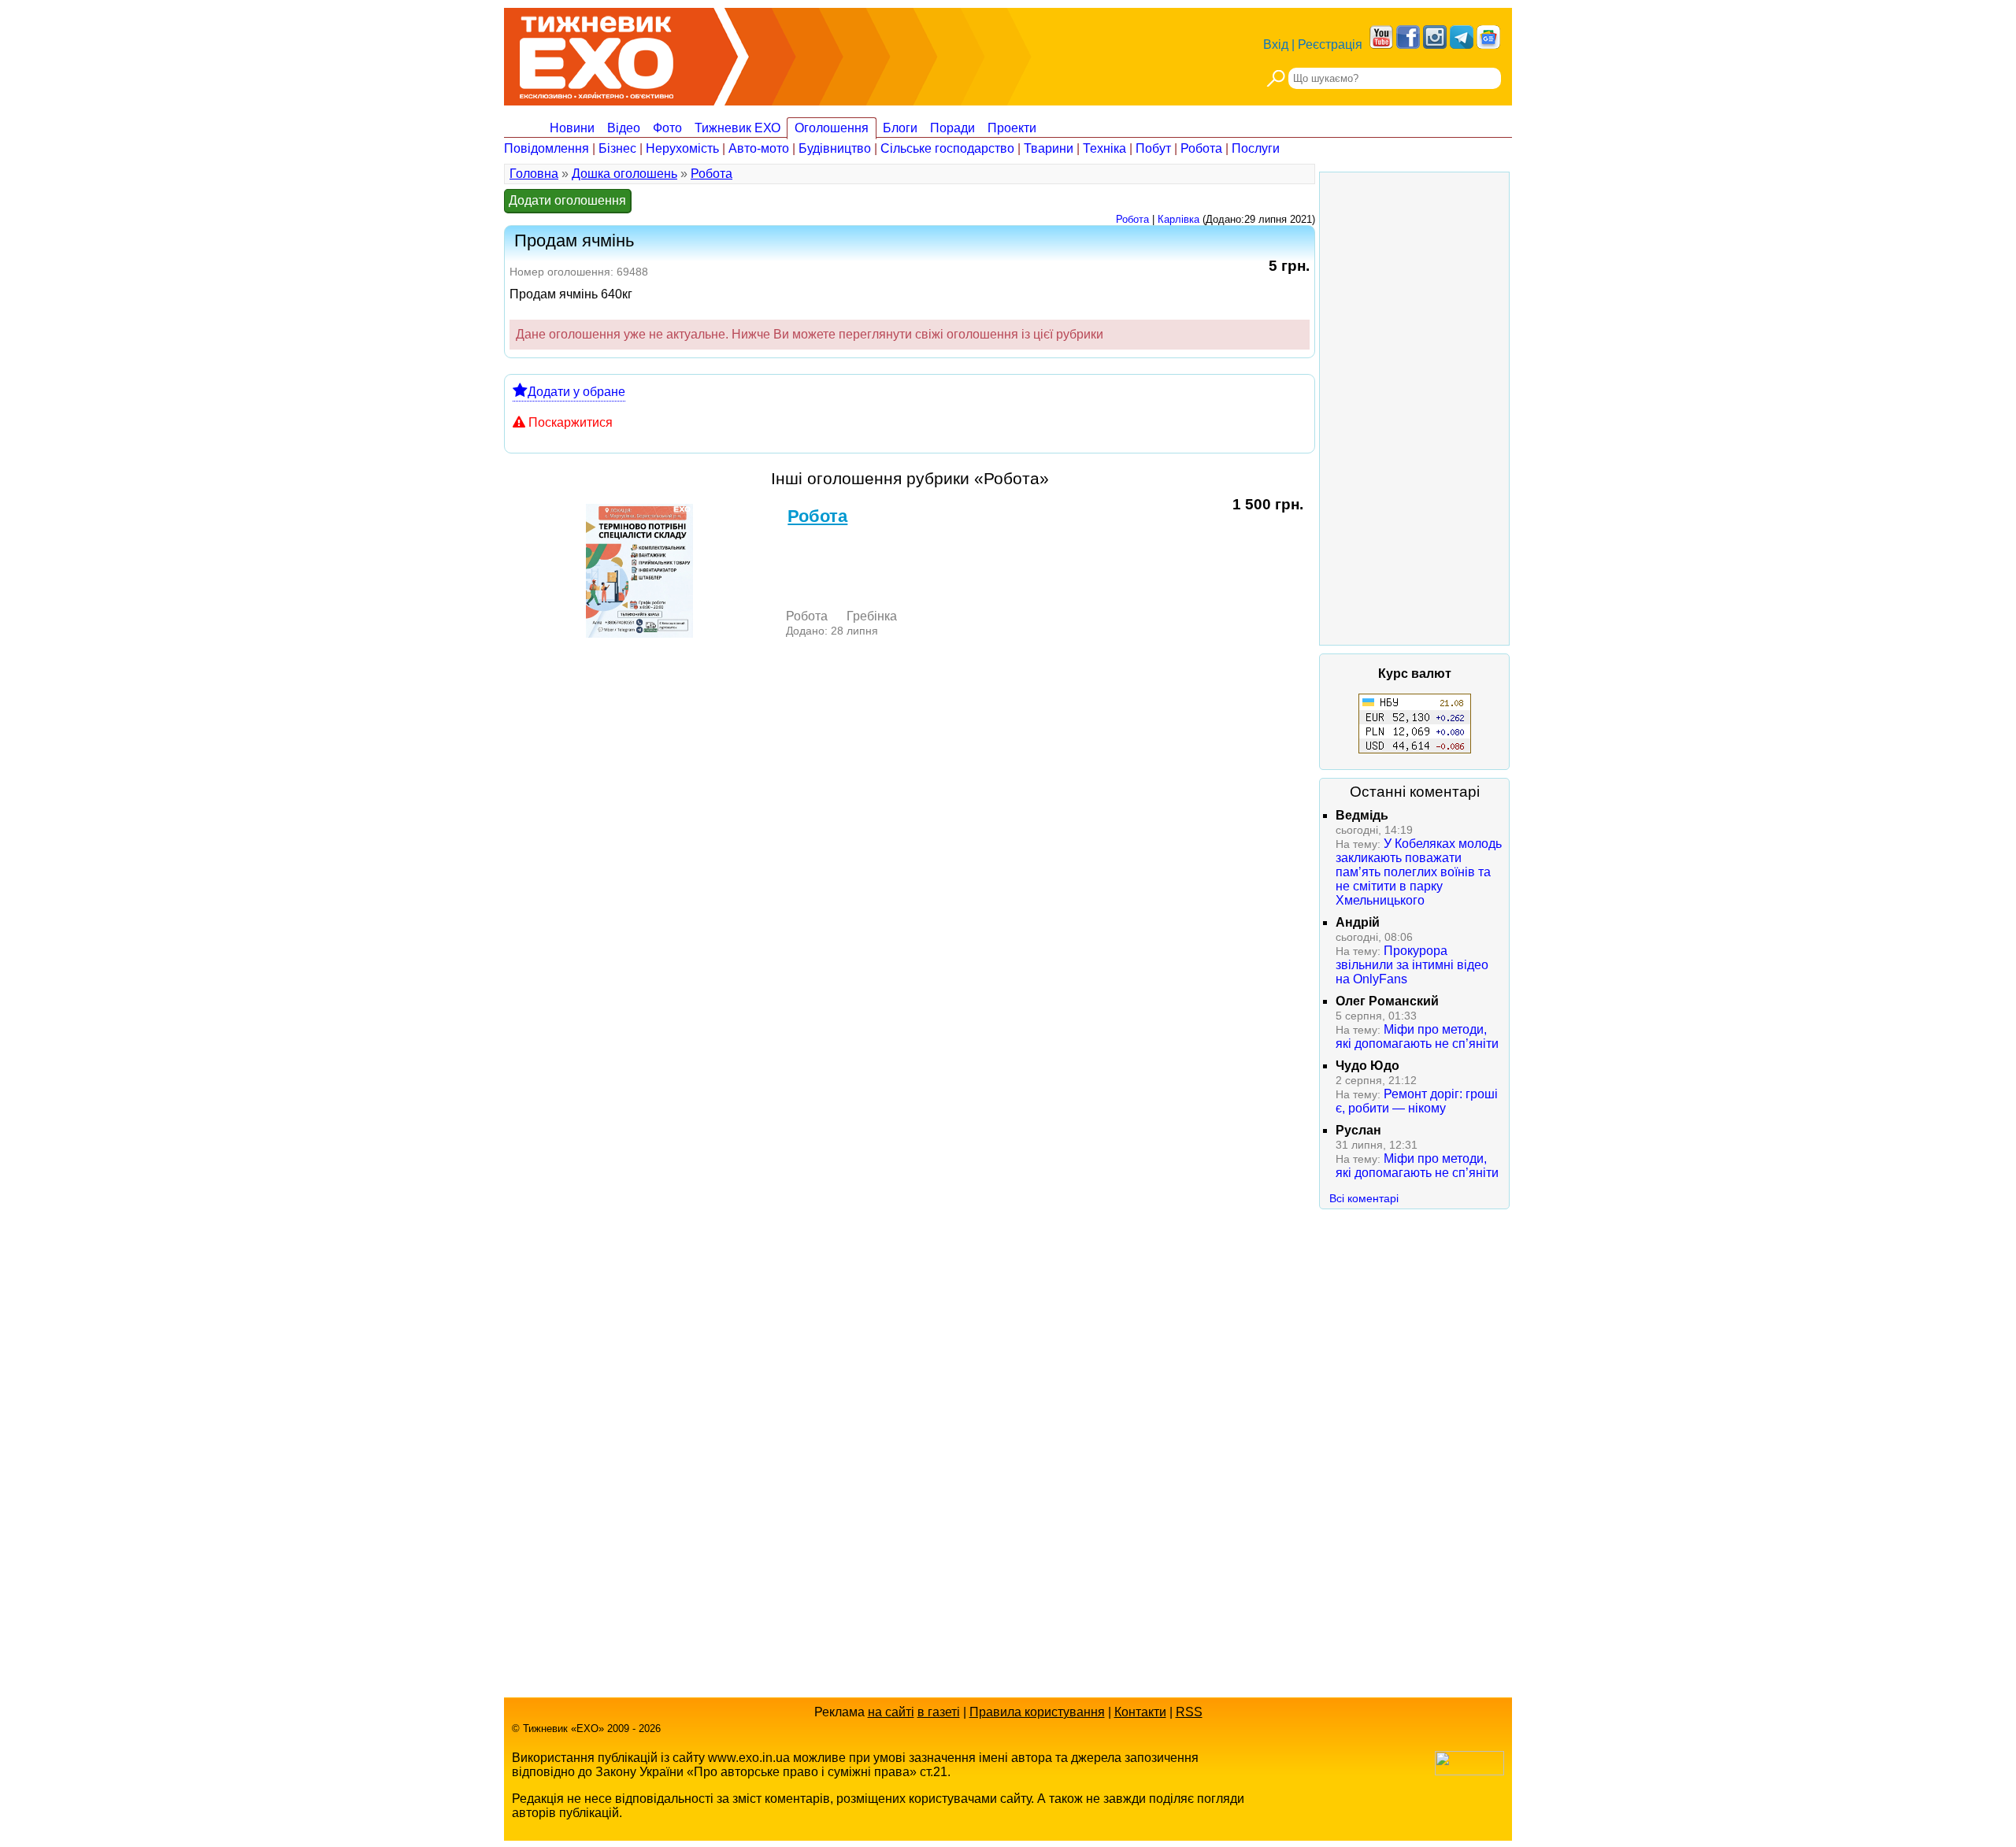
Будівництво (835, 148)
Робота (1201, 148)
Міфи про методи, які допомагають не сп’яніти (1417, 1036)
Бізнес (617, 148)
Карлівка (1178, 219)
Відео (624, 128)
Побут (1153, 148)
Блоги (900, 128)
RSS (1189, 1712)
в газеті (939, 1712)
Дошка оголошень (624, 174)
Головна (534, 174)
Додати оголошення (567, 200)
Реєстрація (1330, 44)
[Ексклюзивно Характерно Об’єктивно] (597, 53)
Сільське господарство (947, 148)
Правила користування (1037, 1712)
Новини (572, 128)
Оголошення (832, 128)
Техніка (1104, 148)
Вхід (1276, 44)
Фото (667, 128)
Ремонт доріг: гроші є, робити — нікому (1417, 1101)
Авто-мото (759, 148)
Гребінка (872, 616)
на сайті (891, 1712)
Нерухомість (682, 148)
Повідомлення (547, 148)
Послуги (1256, 148)
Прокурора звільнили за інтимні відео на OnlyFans (1412, 965)
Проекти (1012, 128)
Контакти (1140, 1712)
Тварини (1049, 148)
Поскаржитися (571, 422)
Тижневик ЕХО (737, 128)
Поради (952, 128)
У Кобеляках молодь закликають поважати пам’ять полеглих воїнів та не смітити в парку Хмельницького (1419, 872)
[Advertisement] (1414, 409)
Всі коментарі (1364, 1198)
